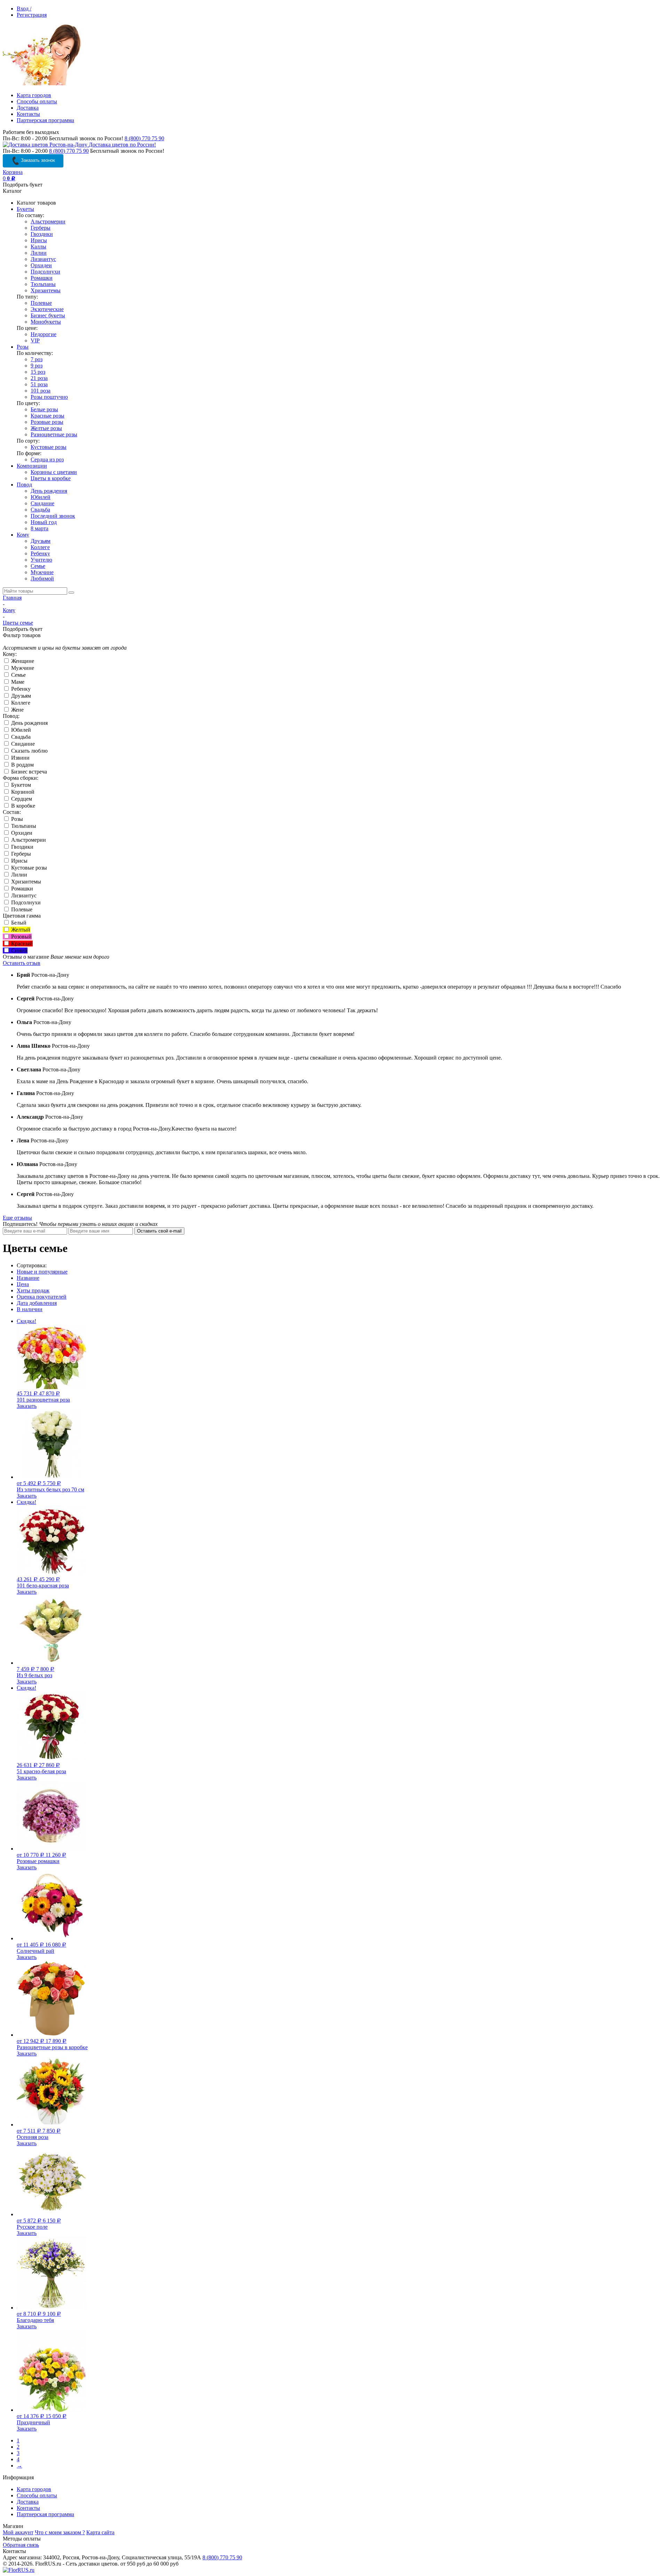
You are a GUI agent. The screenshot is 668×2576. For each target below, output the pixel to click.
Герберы (41, 228)
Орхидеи (41, 265)
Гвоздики (42, 234)
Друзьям (41, 541)
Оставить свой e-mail (159, 1231)
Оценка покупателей (42, 1297)
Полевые (41, 303)
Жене (17, 710)
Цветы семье (18, 623)
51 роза (39, 384)
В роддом (22, 765)
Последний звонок (53, 516)
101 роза (41, 391)
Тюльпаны (43, 284)
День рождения (49, 491)
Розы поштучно (49, 397)
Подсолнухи (45, 272)
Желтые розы (46, 428)
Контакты (28, 114)
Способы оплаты (37, 101)
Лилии (39, 253)
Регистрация (32, 15)
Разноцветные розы (54, 434)
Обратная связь (21, 2545)
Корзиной (22, 792)
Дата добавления (37, 1303)
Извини (20, 758)
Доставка (28, 108)
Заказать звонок (37, 160)
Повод (24, 485)
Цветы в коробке (51, 478)
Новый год (44, 522)
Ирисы (39, 240)
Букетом (20, 785)
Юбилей (41, 497)
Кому (23, 535)
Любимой (42, 578)
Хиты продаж (33, 1290)
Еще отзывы (17, 1218)
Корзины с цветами (54, 472)
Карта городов (34, 95)
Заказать (27, 1406)
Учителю (41, 560)
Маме (17, 682)
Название (28, 1278)
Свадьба (40, 510)
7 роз (37, 359)
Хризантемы (46, 290)
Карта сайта (100, 2532)
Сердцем (21, 799)
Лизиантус (43, 259)
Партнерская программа (45, 120)
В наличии (30, 1309)
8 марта (39, 528)
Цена (23, 1284)
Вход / (24, 9)
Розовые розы (47, 422)
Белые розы (44, 409)
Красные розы (47, 416)
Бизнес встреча (28, 772)
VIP (35, 340)
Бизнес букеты (48, 315)
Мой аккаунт (18, 2532)
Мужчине (42, 572)
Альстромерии (48, 221)
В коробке (22, 806)
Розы (23, 347)
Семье (38, 566)
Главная (12, 598)
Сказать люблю (29, 751)
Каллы (38, 247)
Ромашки (42, 278)
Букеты (25, 209)
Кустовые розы (49, 447)
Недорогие (43, 334)
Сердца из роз (47, 459)
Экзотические (47, 309)
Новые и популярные (42, 1272)
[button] (587, 2567)
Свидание (42, 503)
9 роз (37, 366)
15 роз (38, 372)
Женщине (22, 661)
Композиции (32, 466)
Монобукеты (46, 322)
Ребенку (40, 553)
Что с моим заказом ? (60, 2532)
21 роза (39, 378)
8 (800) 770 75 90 (144, 138)
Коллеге (40, 547)
